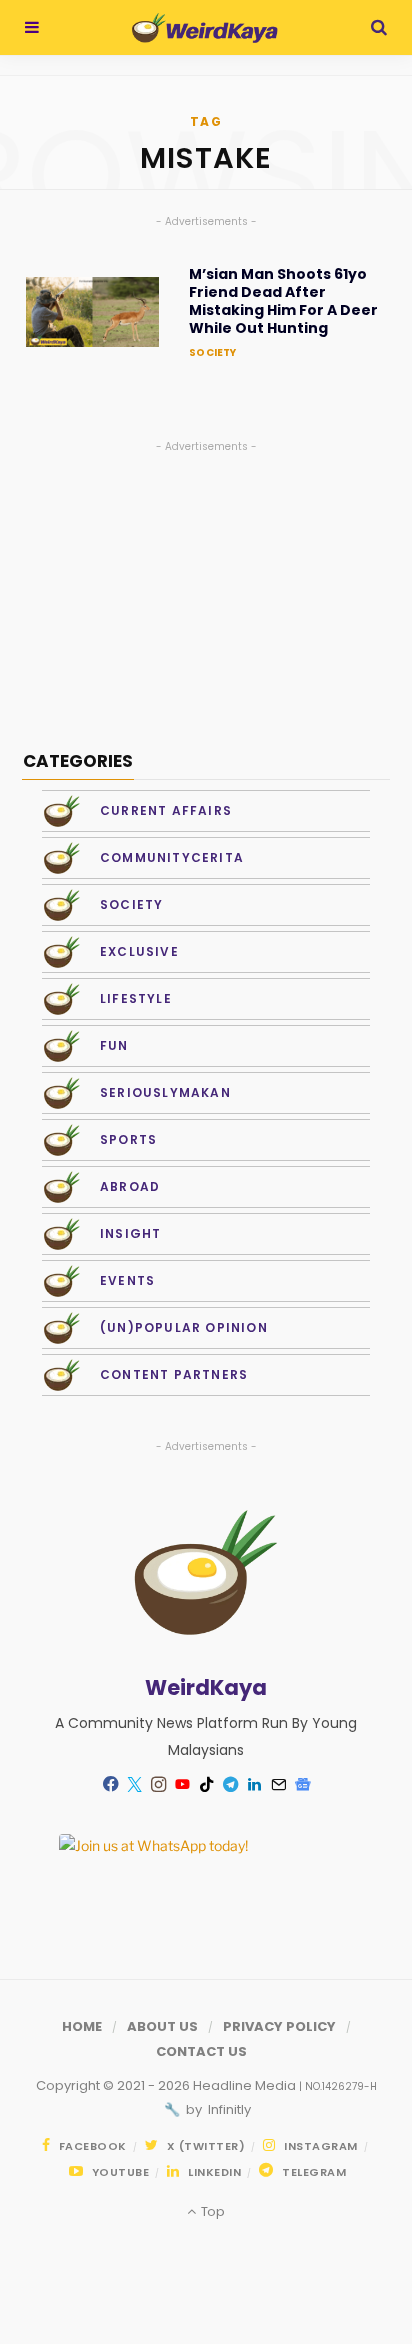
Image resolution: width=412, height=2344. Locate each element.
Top (211, 2211)
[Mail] (278, 1785)
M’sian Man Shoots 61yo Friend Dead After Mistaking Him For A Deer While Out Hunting (283, 301)
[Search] (379, 27)
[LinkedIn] (254, 1785)
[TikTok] (206, 1785)
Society (212, 352)
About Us (162, 2026)
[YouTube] (182, 1785)
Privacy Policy (279, 2026)
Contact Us (201, 2051)
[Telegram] (230, 1785)
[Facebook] (110, 1784)
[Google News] (302, 1785)
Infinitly (228, 2109)
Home (82, 2026)
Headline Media (246, 2085)
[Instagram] (158, 1785)
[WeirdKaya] (204, 28)
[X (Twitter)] (134, 1785)
